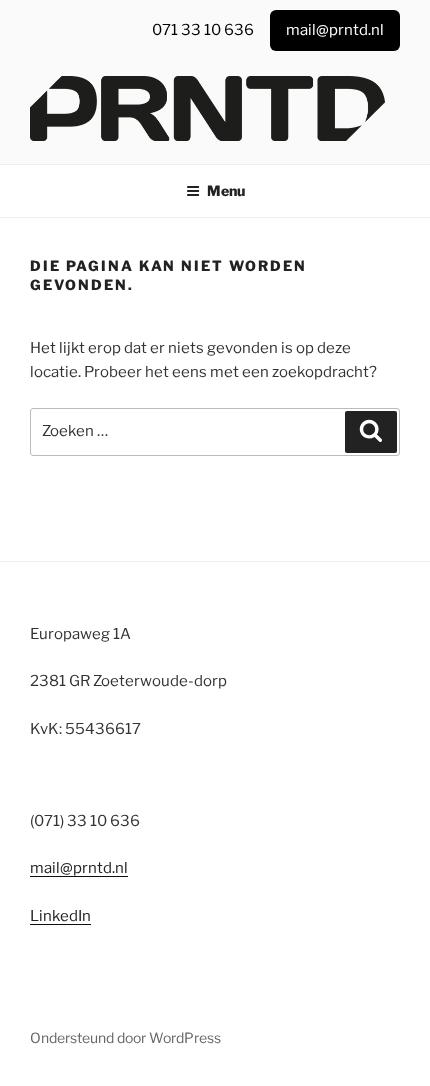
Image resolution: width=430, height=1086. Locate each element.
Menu (226, 190)
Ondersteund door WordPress (125, 1037)
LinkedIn (60, 916)
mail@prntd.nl (79, 868)
